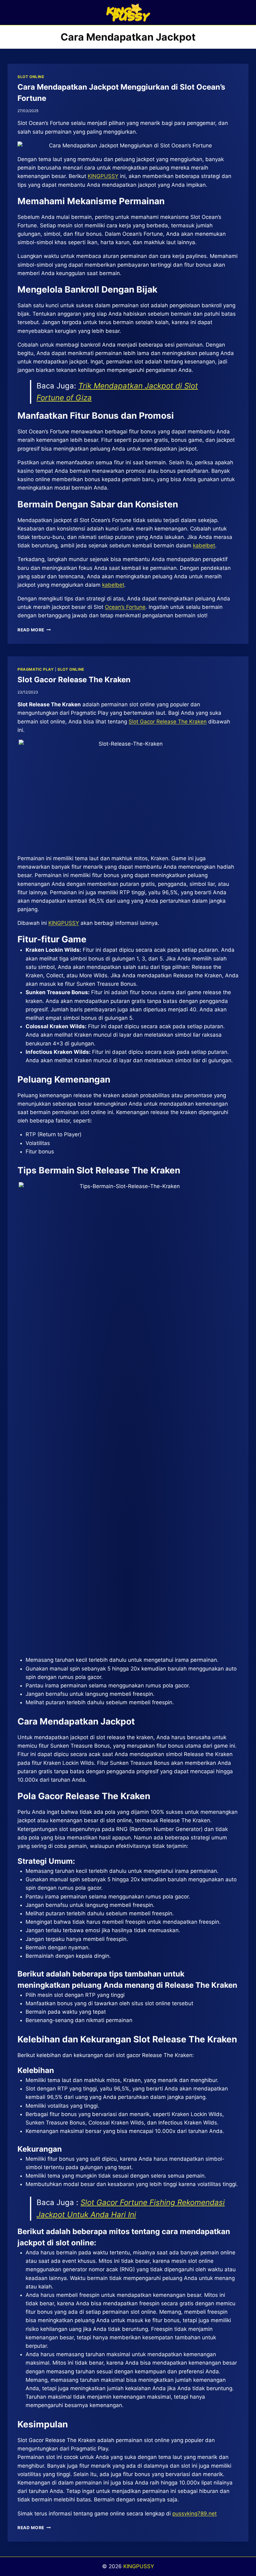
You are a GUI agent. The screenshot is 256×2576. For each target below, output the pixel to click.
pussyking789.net (194, 2514)
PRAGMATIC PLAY (36, 669)
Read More (34, 630)
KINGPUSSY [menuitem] (103, 176)
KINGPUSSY (64, 923)
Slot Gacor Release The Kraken (74, 680)
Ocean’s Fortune (125, 607)
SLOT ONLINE (31, 77)
